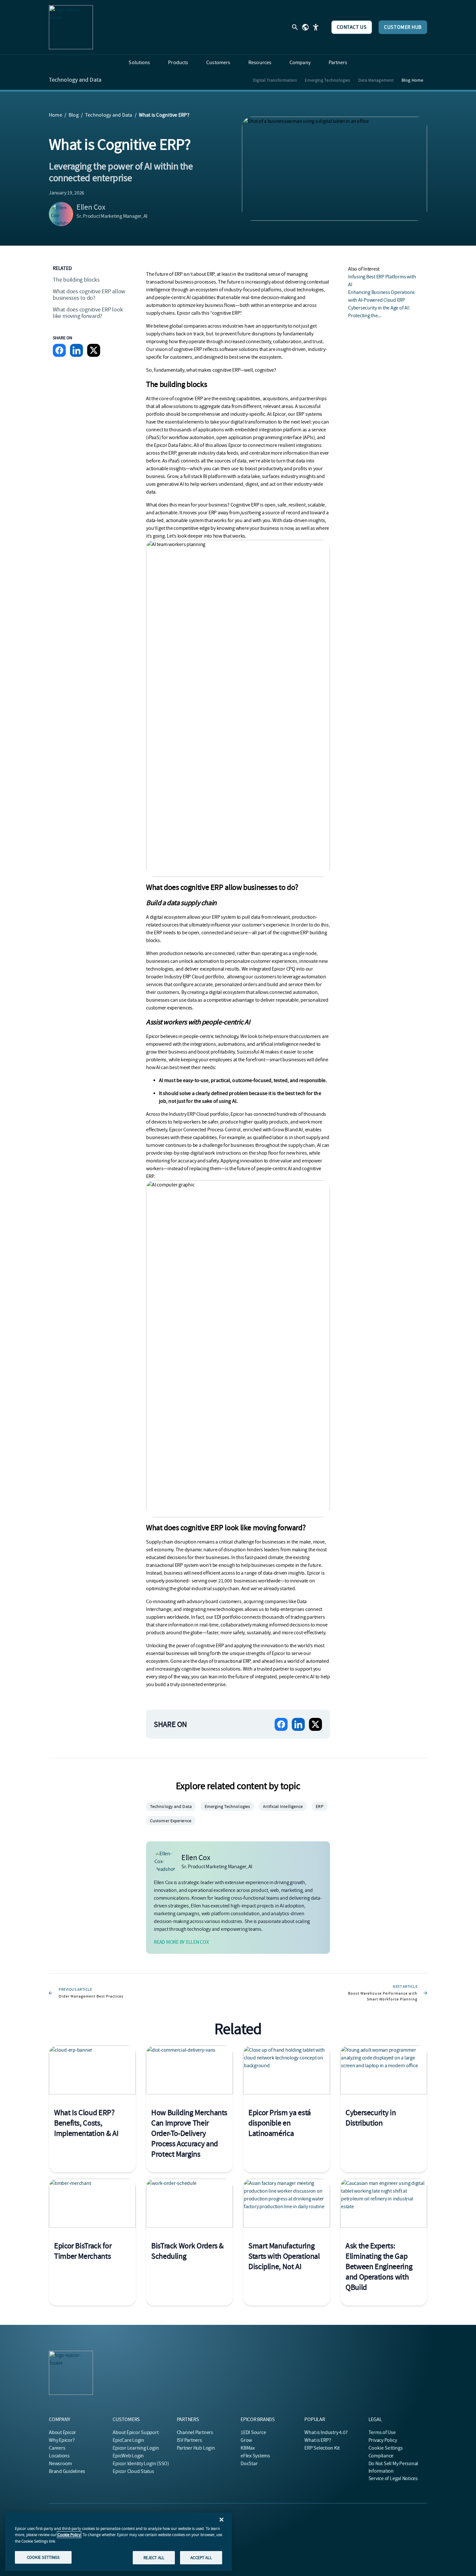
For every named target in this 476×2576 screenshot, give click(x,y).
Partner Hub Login (196, 2448)
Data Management (376, 80)
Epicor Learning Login (136, 2448)
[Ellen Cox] (61, 214)
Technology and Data (75, 80)
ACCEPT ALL (201, 2557)
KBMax (248, 2448)
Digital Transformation (275, 80)
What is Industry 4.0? (326, 2432)
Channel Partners (195, 2432)
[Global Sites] (305, 27)
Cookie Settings (386, 2448)
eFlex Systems (255, 2456)
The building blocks (76, 280)
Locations (59, 2456)
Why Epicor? (62, 2440)
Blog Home (412, 80)
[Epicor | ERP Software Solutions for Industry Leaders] (71, 27)
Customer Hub (403, 27)
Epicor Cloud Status (133, 2471)
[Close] (221, 2520)
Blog (74, 115)
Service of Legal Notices (393, 2478)
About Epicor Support (136, 2432)
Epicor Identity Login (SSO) (141, 2464)
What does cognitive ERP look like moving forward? (88, 313)
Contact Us (352, 27)
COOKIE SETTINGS (43, 2557)
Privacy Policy (383, 2440)
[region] (119, 2542)
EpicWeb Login (128, 2456)
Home (56, 115)
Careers (57, 2448)
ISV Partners (189, 2440)
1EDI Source (253, 2432)
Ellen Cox (91, 207)
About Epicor (62, 2432)
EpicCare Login (128, 2440)
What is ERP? (318, 2440)
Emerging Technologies (327, 80)
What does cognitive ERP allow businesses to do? (89, 295)
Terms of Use (382, 2432)
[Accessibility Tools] (316, 27)
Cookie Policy (69, 2535)
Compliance (381, 2456)
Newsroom (60, 2464)
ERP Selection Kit (322, 2448)
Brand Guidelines (67, 2471)
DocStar (249, 2464)
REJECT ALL (154, 2557)
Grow (246, 2440)
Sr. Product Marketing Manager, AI (112, 216)
